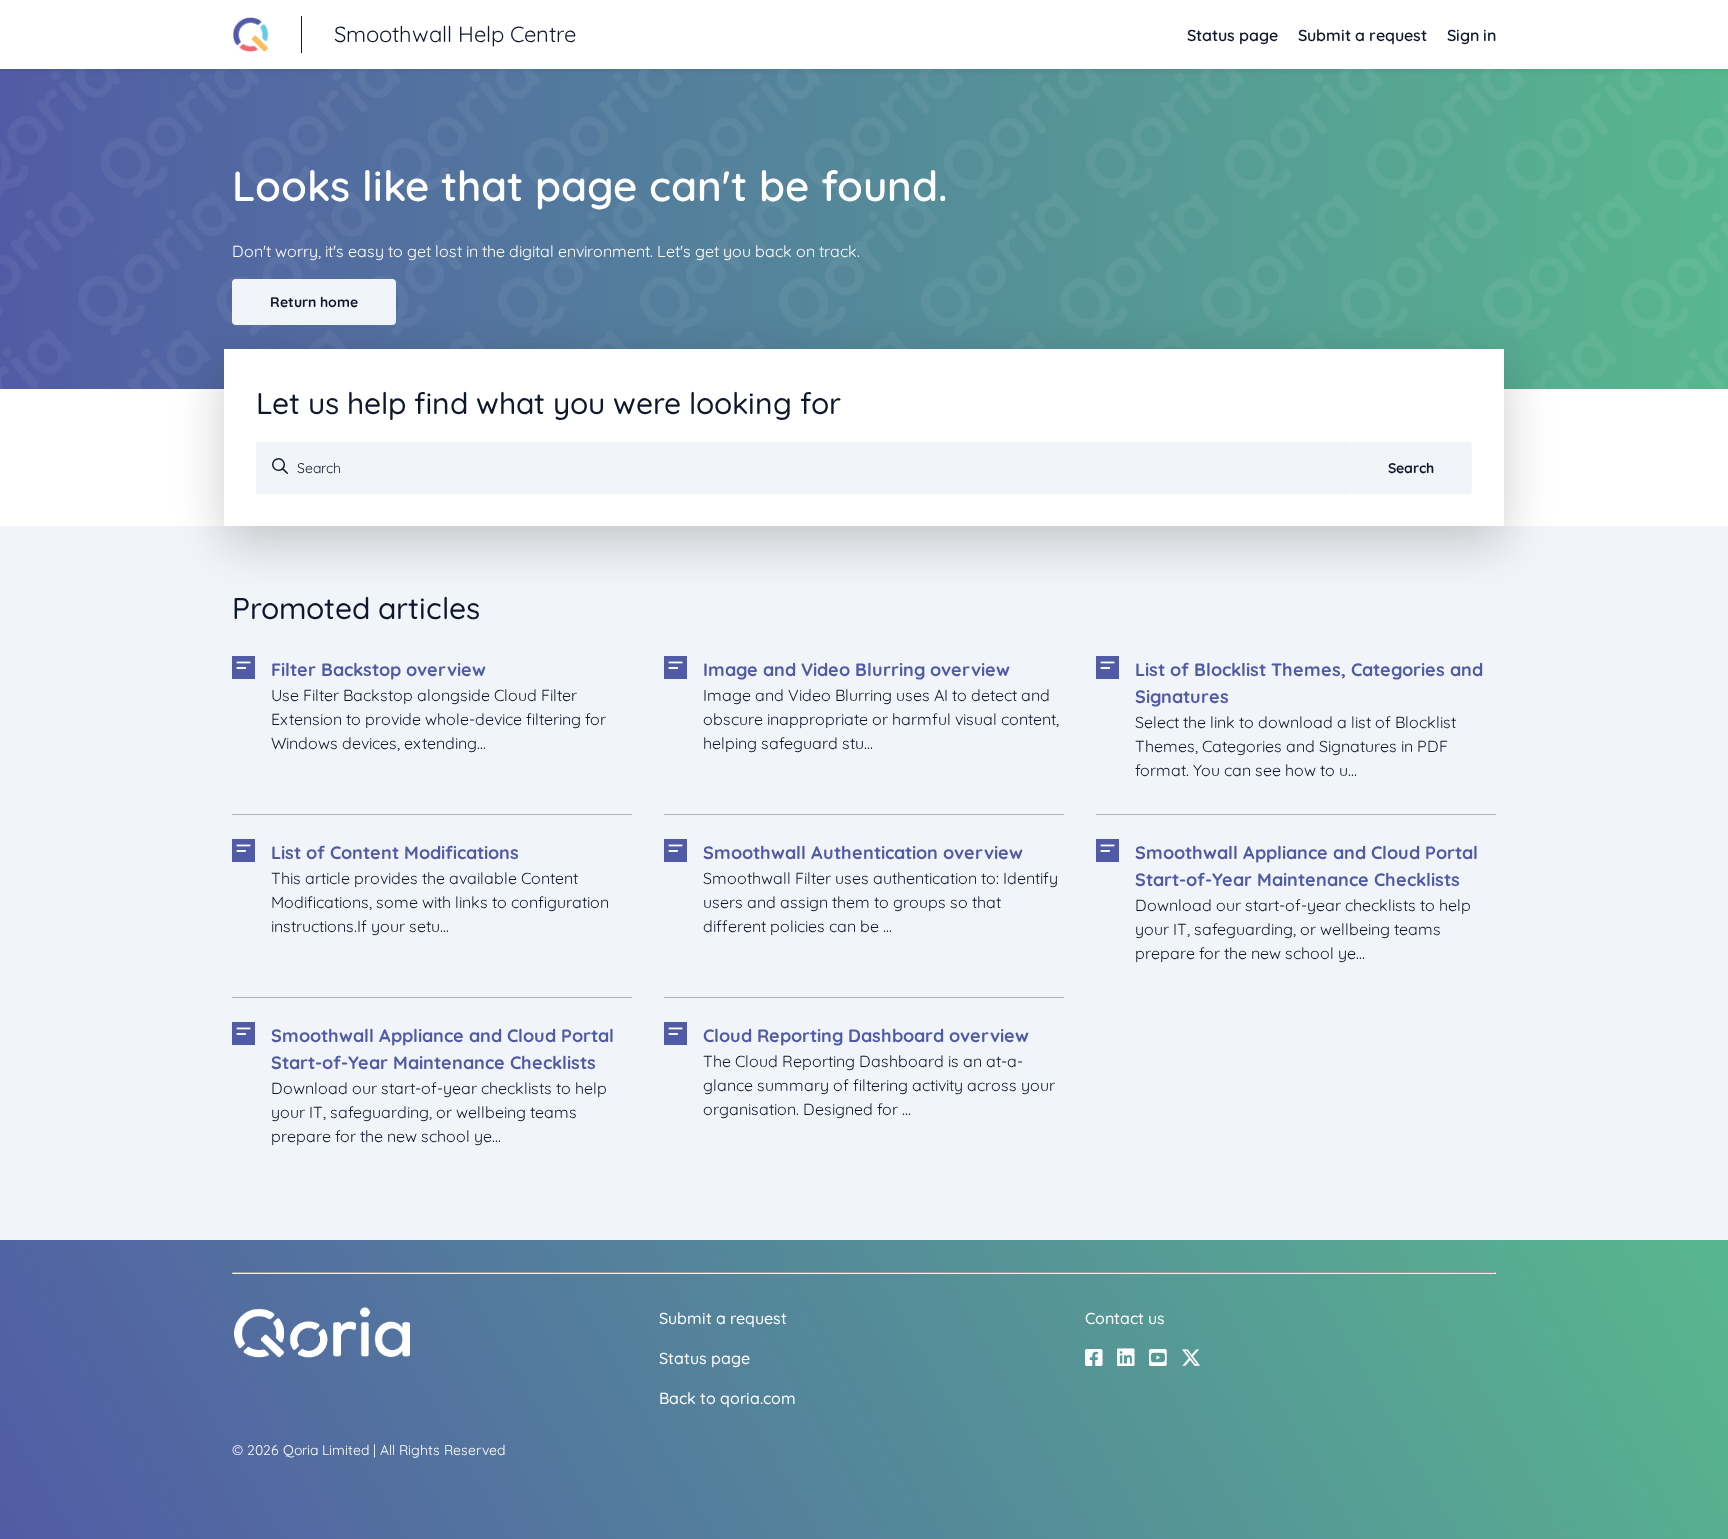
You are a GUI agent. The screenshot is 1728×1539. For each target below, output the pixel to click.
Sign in (1471, 35)
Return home (314, 302)
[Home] (322, 1353)
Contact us (1125, 1318)
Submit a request (1362, 35)
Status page (1232, 35)
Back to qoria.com (727, 1398)
